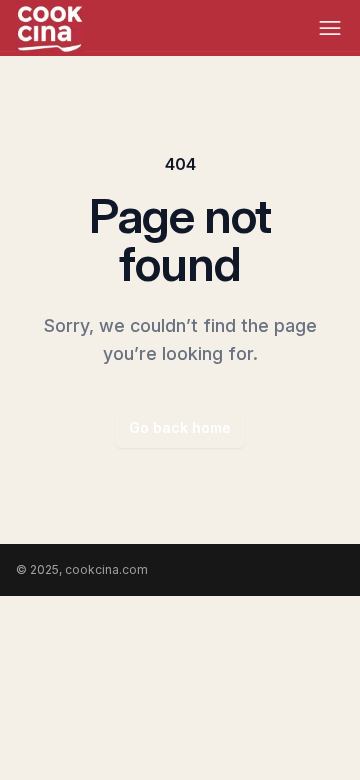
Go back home (180, 427)
